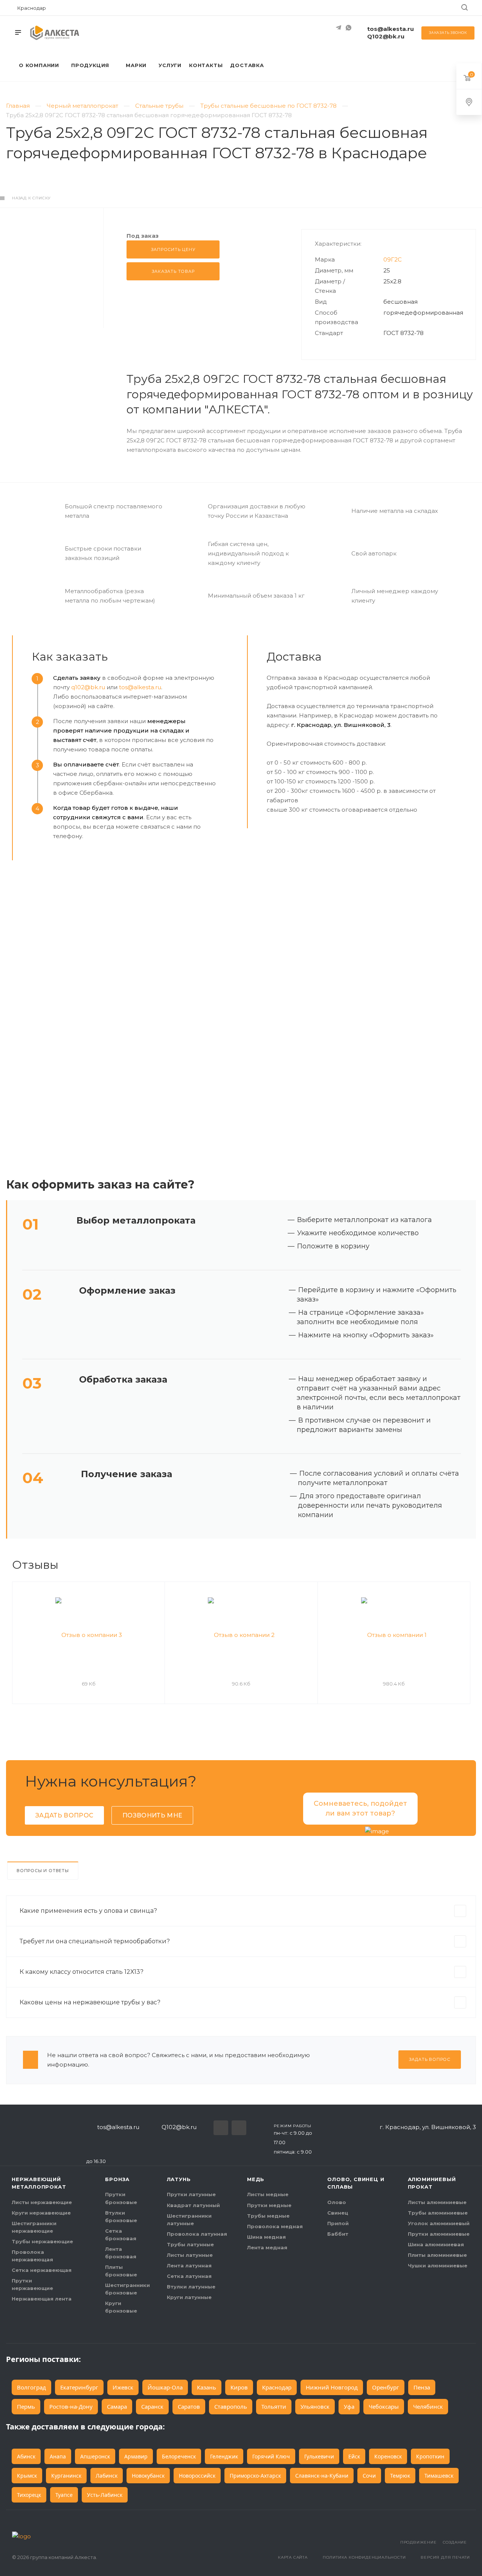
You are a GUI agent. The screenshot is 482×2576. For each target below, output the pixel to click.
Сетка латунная (189, 2276)
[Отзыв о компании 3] (88, 1635)
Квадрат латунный (193, 2205)
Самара (117, 2406)
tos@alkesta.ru (390, 29)
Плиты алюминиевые (437, 2255)
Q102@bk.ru (386, 36)
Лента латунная (189, 2265)
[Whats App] (348, 28)
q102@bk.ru (88, 687)
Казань (207, 2387)
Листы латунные (190, 2255)
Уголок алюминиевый (439, 2223)
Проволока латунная (197, 2234)
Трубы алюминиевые (438, 2213)
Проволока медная (275, 2226)
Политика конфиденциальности (364, 2557)
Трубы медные (268, 2216)
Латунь (179, 2179)
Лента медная (267, 2247)
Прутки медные (269, 2205)
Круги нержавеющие (41, 2213)
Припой (338, 2223)
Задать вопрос (64, 1815)
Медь (256, 2179)
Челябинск (428, 2406)
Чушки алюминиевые (438, 2265)
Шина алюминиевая (436, 2244)
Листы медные (268, 2194)
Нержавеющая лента (42, 2299)
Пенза (422, 2387)
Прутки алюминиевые (439, 2234)
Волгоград (31, 2387)
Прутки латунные (191, 2194)
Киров (239, 2387)
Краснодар (277, 2387)
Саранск (152, 2406)
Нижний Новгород (332, 2387)
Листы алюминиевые (437, 2202)
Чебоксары (384, 2406)
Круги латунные (189, 2297)
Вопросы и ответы (43, 1871)
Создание (455, 2542)
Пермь (26, 2406)
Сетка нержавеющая (42, 2270)
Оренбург (386, 2387)
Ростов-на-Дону (71, 2406)
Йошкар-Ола (165, 2387)
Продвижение (419, 2542)
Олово (337, 2202)
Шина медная (266, 2237)
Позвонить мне (152, 1815)
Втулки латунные (191, 2287)
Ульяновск (315, 2406)
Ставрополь (231, 2406)
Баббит (338, 2234)
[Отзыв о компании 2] (241, 1635)
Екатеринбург (79, 2387)
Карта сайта (293, 2557)
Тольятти (274, 2406)
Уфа (349, 2406)
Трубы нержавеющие (42, 2241)
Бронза (117, 2179)
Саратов (189, 2406)
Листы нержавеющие (42, 2202)
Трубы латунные (190, 2244)
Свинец (338, 2213)
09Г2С (393, 259)
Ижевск (123, 2387)
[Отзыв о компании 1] (394, 1635)
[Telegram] (339, 28)
